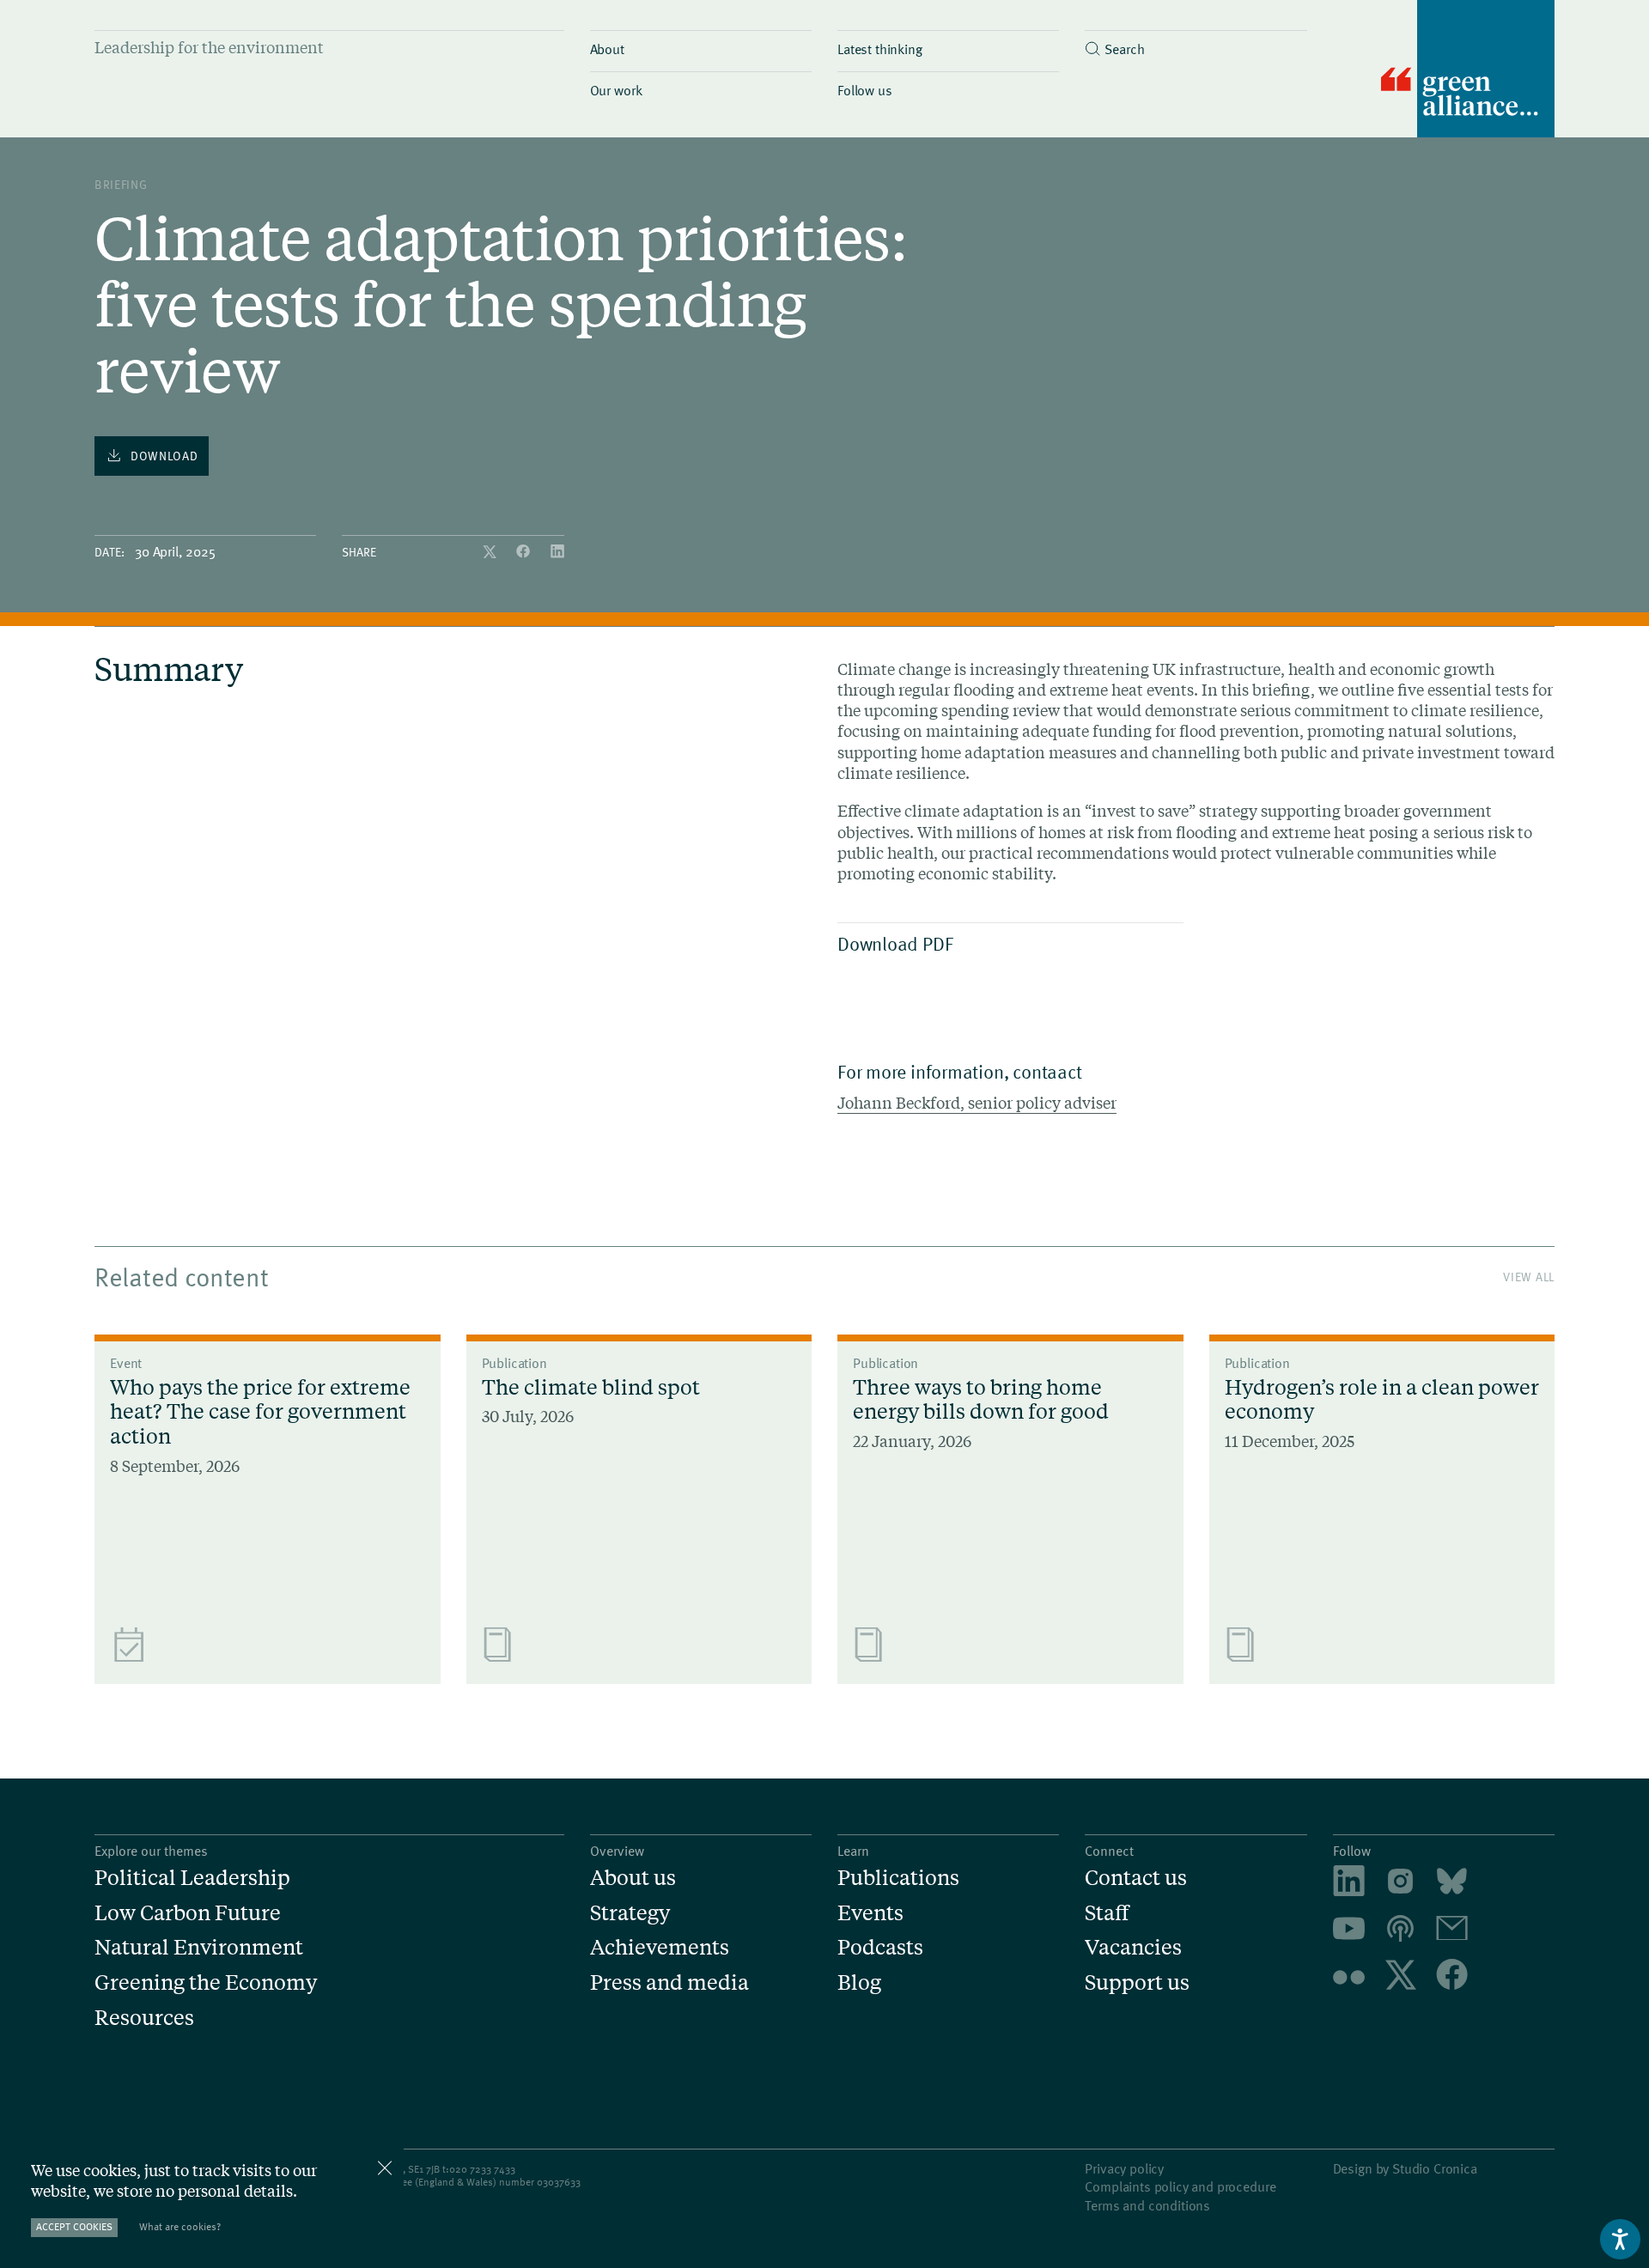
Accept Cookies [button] (74, 2226)
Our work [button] (616, 89)
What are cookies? (180, 2226)
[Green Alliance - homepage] (1468, 71)
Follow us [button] (865, 89)
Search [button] (1124, 48)
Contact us (1136, 1878)
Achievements (660, 1947)
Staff (1107, 1913)
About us (633, 1878)
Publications (898, 1878)
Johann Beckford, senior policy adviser (977, 1103)
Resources (144, 2018)
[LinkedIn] (557, 552)
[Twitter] (491, 552)
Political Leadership (192, 1878)
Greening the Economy (206, 1982)
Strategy (630, 1913)
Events (870, 1913)
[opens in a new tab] (1400, 1884)
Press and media (669, 1982)
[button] (1196, 44)
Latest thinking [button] (880, 48)
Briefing (121, 184)
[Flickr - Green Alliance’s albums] (1349, 1977)
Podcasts (880, 1947)
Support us (1137, 1982)
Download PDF (895, 943)
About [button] (607, 48)
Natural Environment (199, 1947)
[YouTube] (1349, 1931)
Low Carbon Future (188, 1913)
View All (1529, 1277)
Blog (859, 1982)
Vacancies (1133, 1947)
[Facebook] (525, 552)
